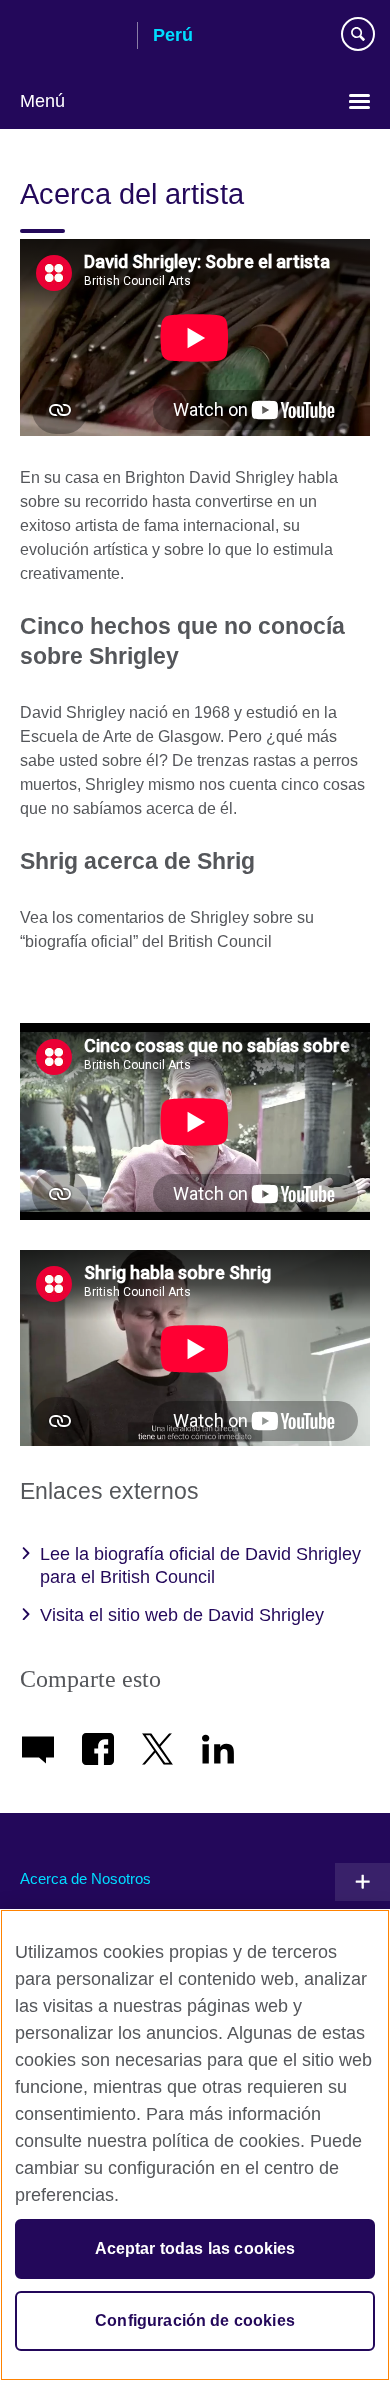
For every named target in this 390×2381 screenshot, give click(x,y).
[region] (195, 2145)
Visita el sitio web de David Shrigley (182, 1615)
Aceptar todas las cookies (195, 2248)
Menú (42, 101)
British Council (71, 37)
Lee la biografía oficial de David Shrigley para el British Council (200, 1565)
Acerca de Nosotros (85, 1878)
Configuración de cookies (195, 2320)
